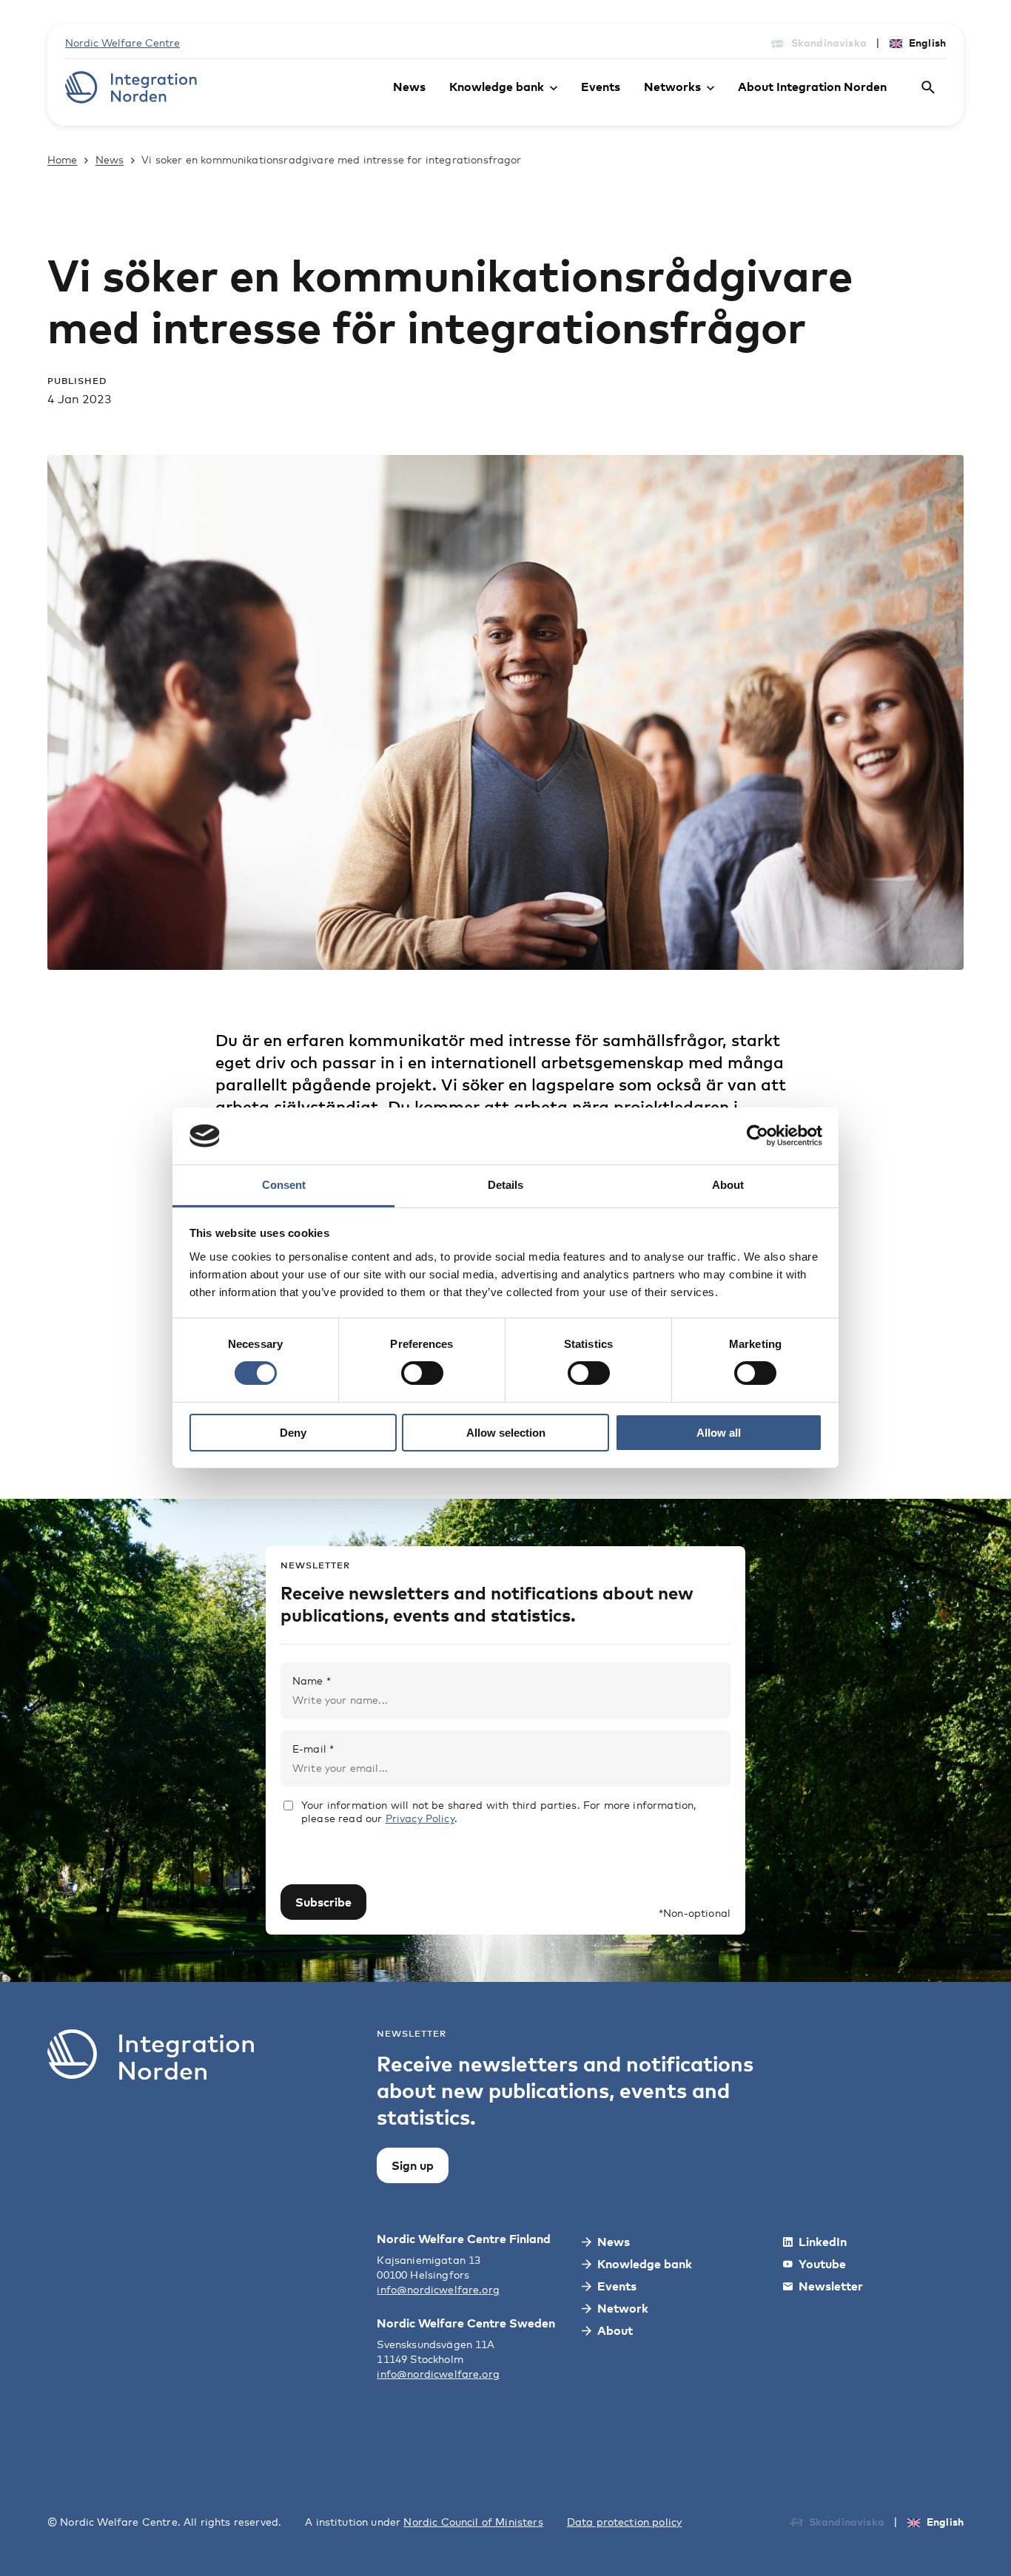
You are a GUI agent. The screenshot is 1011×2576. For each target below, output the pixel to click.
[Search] (928, 87)
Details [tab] (505, 1185)
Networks (672, 87)
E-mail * (313, 1749)
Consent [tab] (284, 1185)
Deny (293, 1433)
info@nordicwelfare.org (438, 2289)
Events (601, 87)
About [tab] (728, 1185)
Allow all (719, 1433)
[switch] (422, 1373)
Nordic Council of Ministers (473, 2522)
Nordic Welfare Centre (122, 43)
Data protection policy (625, 2522)
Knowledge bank (497, 87)
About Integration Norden (812, 87)
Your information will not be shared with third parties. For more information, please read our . (498, 1811)
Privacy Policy (420, 1818)
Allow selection (506, 1433)
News (409, 87)
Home (63, 159)
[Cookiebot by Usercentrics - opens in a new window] (758, 1136)
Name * (312, 1680)
